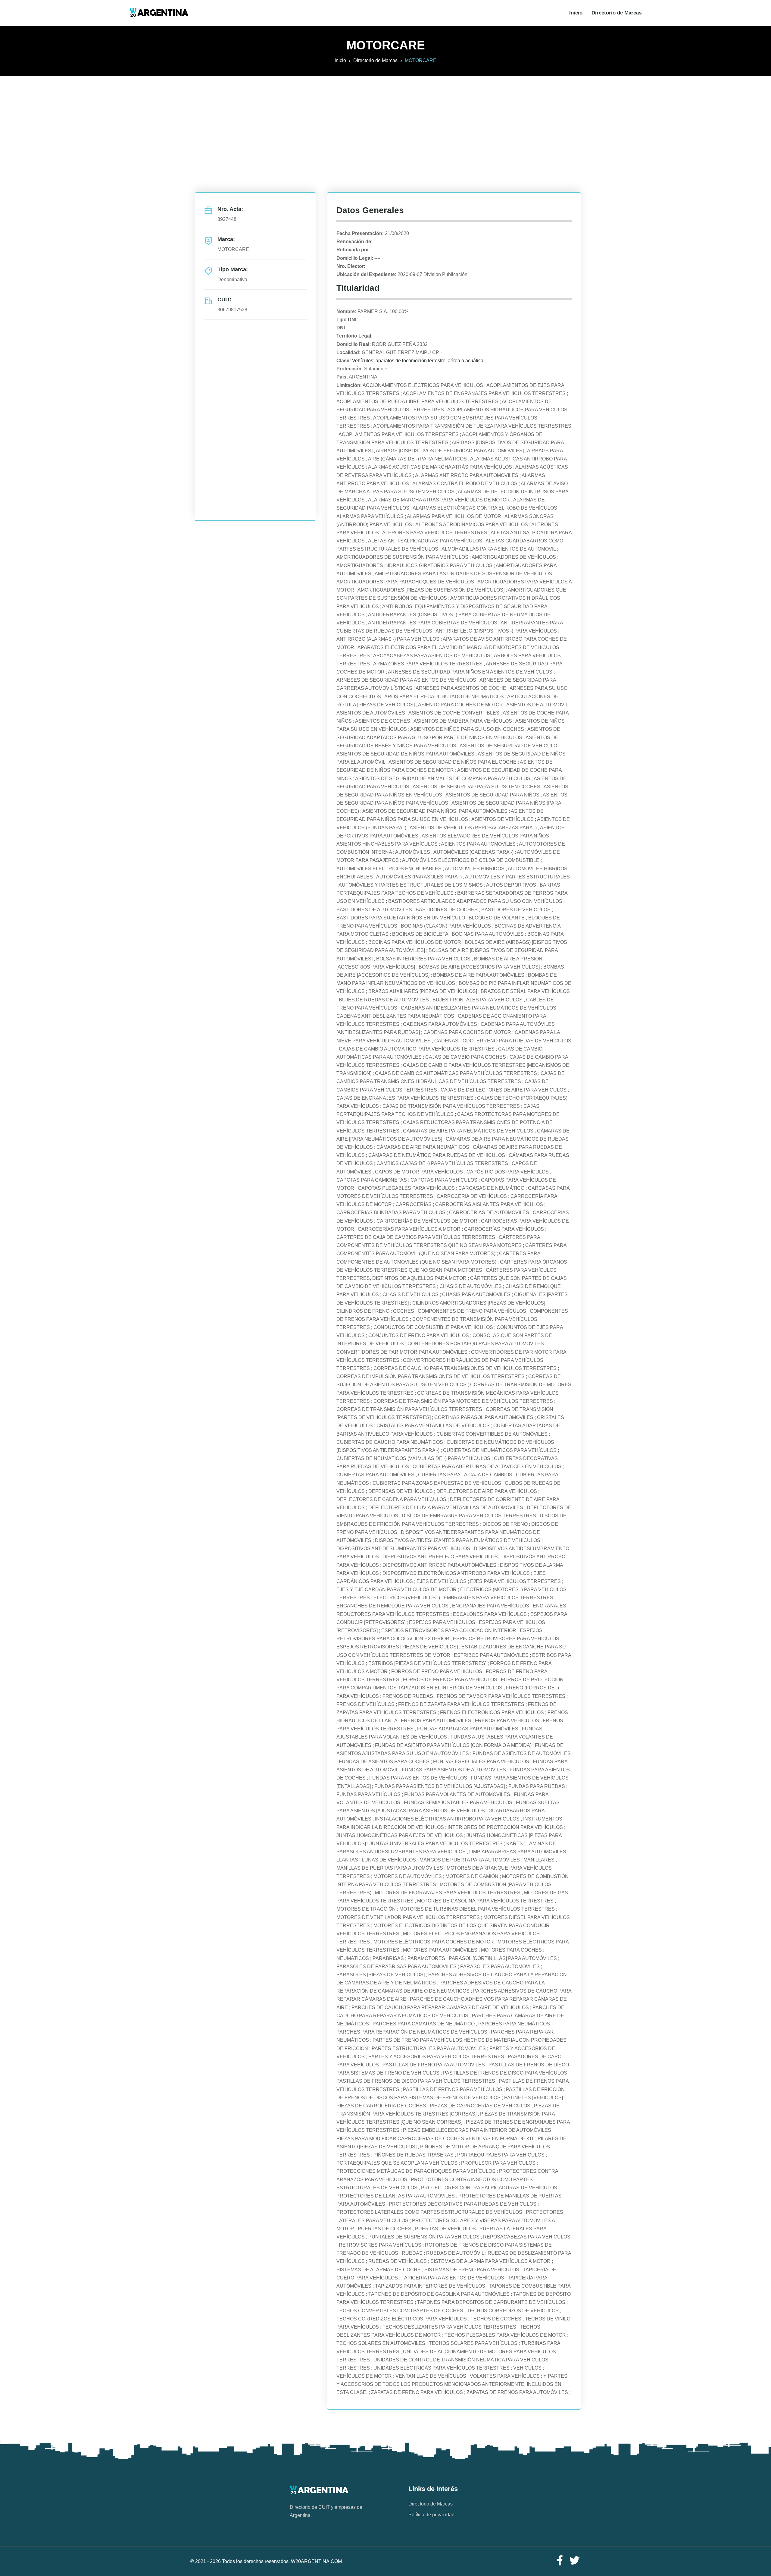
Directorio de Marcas (616, 13)
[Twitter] (575, 2561)
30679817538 (232, 310)
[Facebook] (560, 2561)
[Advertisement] (385, 118)
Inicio (576, 13)
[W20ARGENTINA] (159, 13)
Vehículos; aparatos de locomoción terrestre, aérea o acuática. (418, 361)
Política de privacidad (431, 2515)
